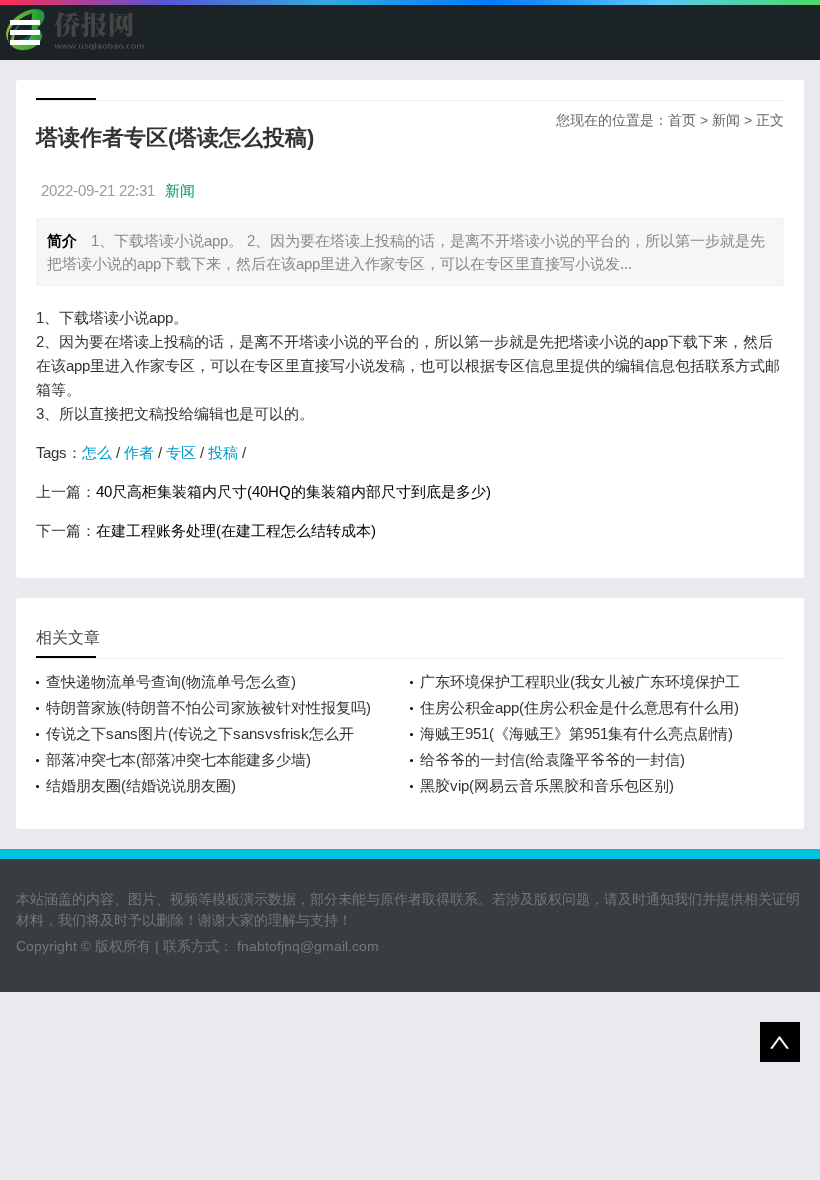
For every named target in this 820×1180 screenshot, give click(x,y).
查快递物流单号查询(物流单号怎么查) (171, 681)
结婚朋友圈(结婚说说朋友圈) (141, 785)
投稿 (223, 452)
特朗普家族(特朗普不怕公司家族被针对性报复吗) (208, 707)
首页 (682, 120)
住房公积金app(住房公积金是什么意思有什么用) (579, 707)
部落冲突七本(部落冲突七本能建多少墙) (178, 759)
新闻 (726, 120)
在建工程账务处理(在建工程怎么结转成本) (236, 530)
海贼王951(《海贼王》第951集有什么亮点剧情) (576, 733)
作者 (139, 452)
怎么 (97, 452)
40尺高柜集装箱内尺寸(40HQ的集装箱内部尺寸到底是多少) (293, 491)
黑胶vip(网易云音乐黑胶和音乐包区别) (547, 785)
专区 (181, 452)
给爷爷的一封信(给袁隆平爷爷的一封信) (552, 759)
